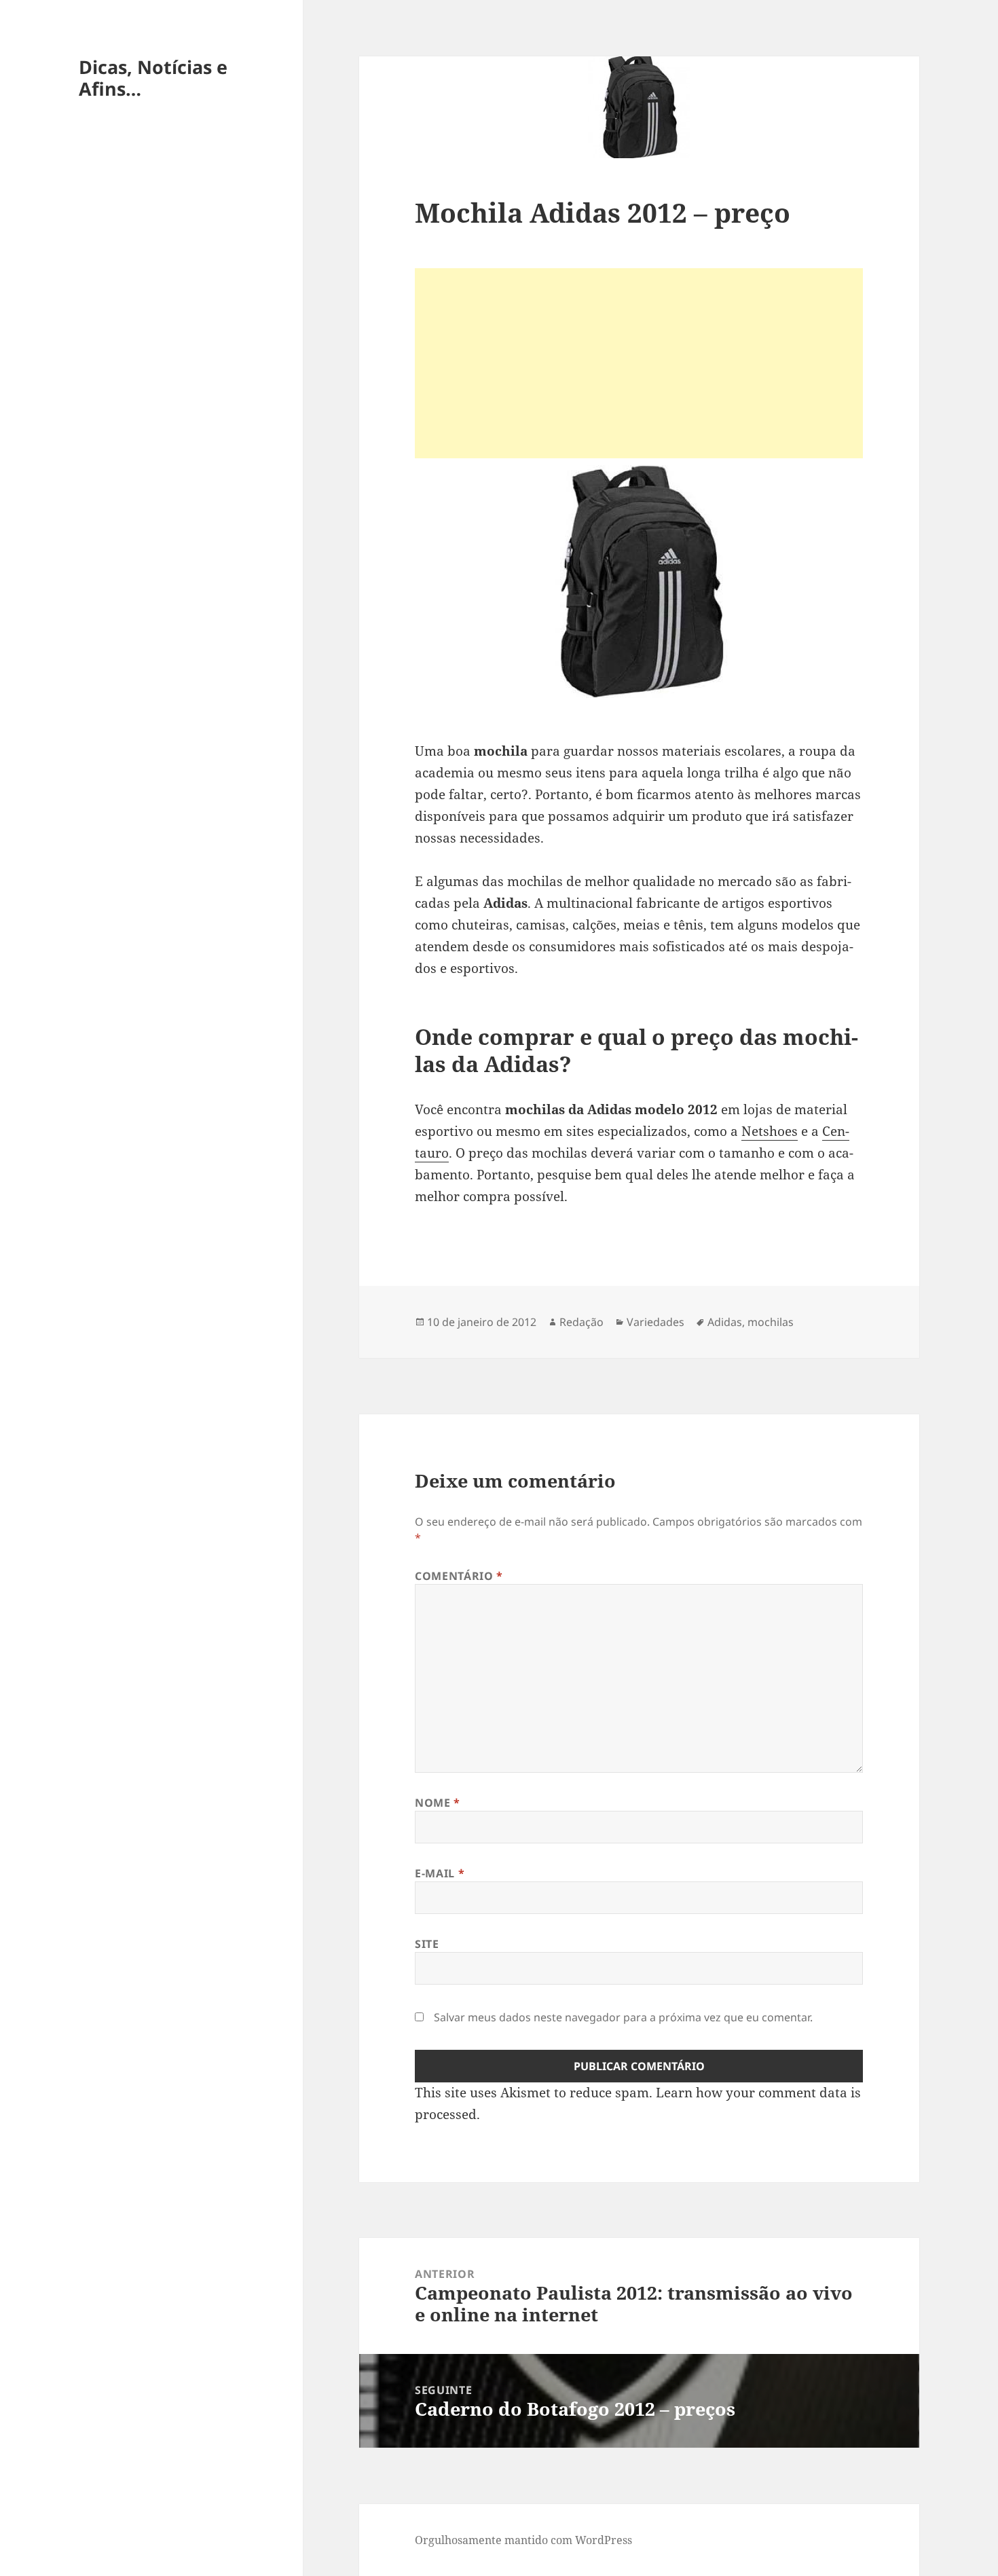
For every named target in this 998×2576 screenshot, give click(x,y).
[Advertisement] (639, 363)
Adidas (725, 1322)
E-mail (440, 1873)
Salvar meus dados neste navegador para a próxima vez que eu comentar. (623, 2017)
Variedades (655, 1322)
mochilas (771, 1322)
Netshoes (770, 1131)
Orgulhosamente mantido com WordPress (523, 2540)
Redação (581, 1322)
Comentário (459, 1576)
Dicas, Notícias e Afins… (153, 78)
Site (427, 1944)
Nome (438, 1803)
